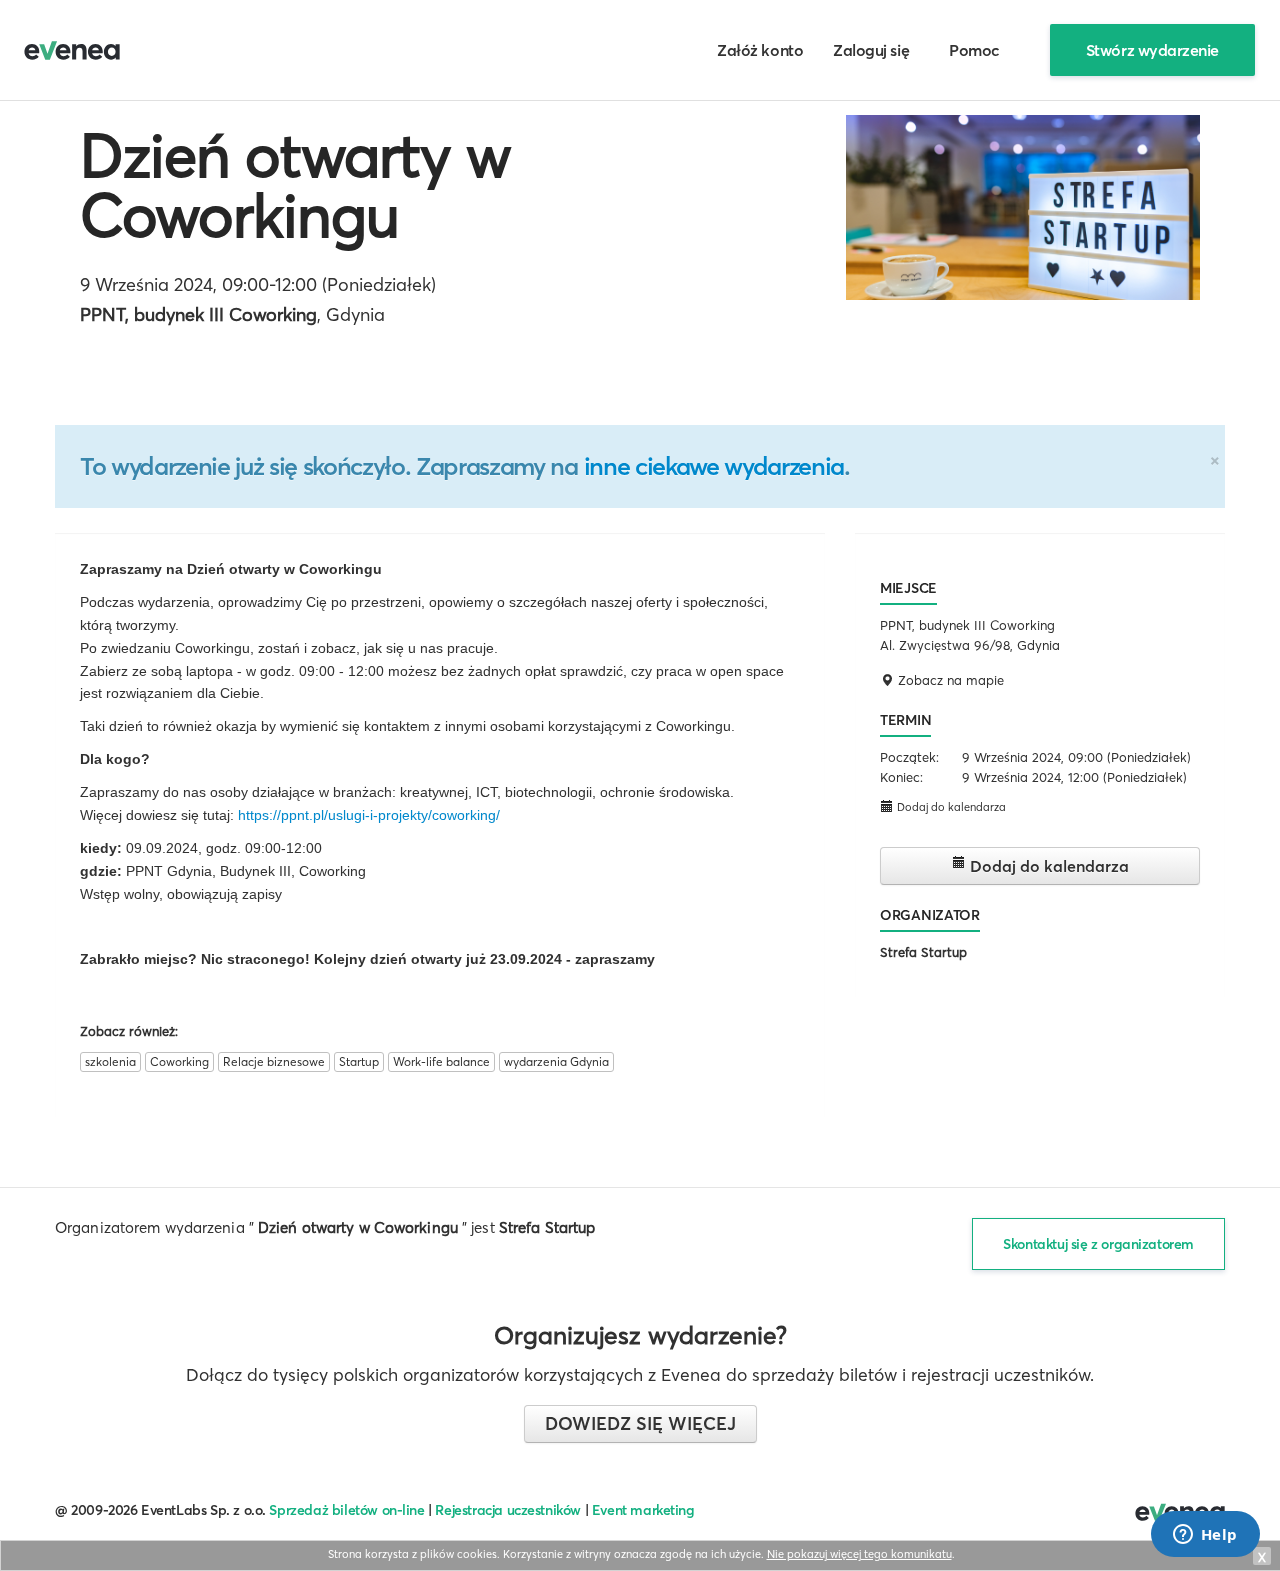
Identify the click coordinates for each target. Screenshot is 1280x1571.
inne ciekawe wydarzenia (714, 466)
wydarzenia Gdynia (556, 1061)
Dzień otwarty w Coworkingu (295, 185)
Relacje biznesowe (274, 1061)
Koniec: (901, 777)
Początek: (909, 757)
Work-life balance (441, 1061)
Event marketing (643, 1510)
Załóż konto (760, 50)
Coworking (179, 1061)
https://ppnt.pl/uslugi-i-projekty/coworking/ (369, 815)
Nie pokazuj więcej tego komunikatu (859, 1554)
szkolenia (110, 1061)
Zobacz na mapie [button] (949, 680)
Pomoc (974, 50)
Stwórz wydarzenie (1152, 50)
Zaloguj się (871, 50)
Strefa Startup (923, 952)
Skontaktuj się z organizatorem (1098, 1244)
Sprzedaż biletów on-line (346, 1510)
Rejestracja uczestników (508, 1510)
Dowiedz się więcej (640, 1423)
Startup (359, 1061)
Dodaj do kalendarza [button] (950, 807)
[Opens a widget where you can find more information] (1205, 1536)
